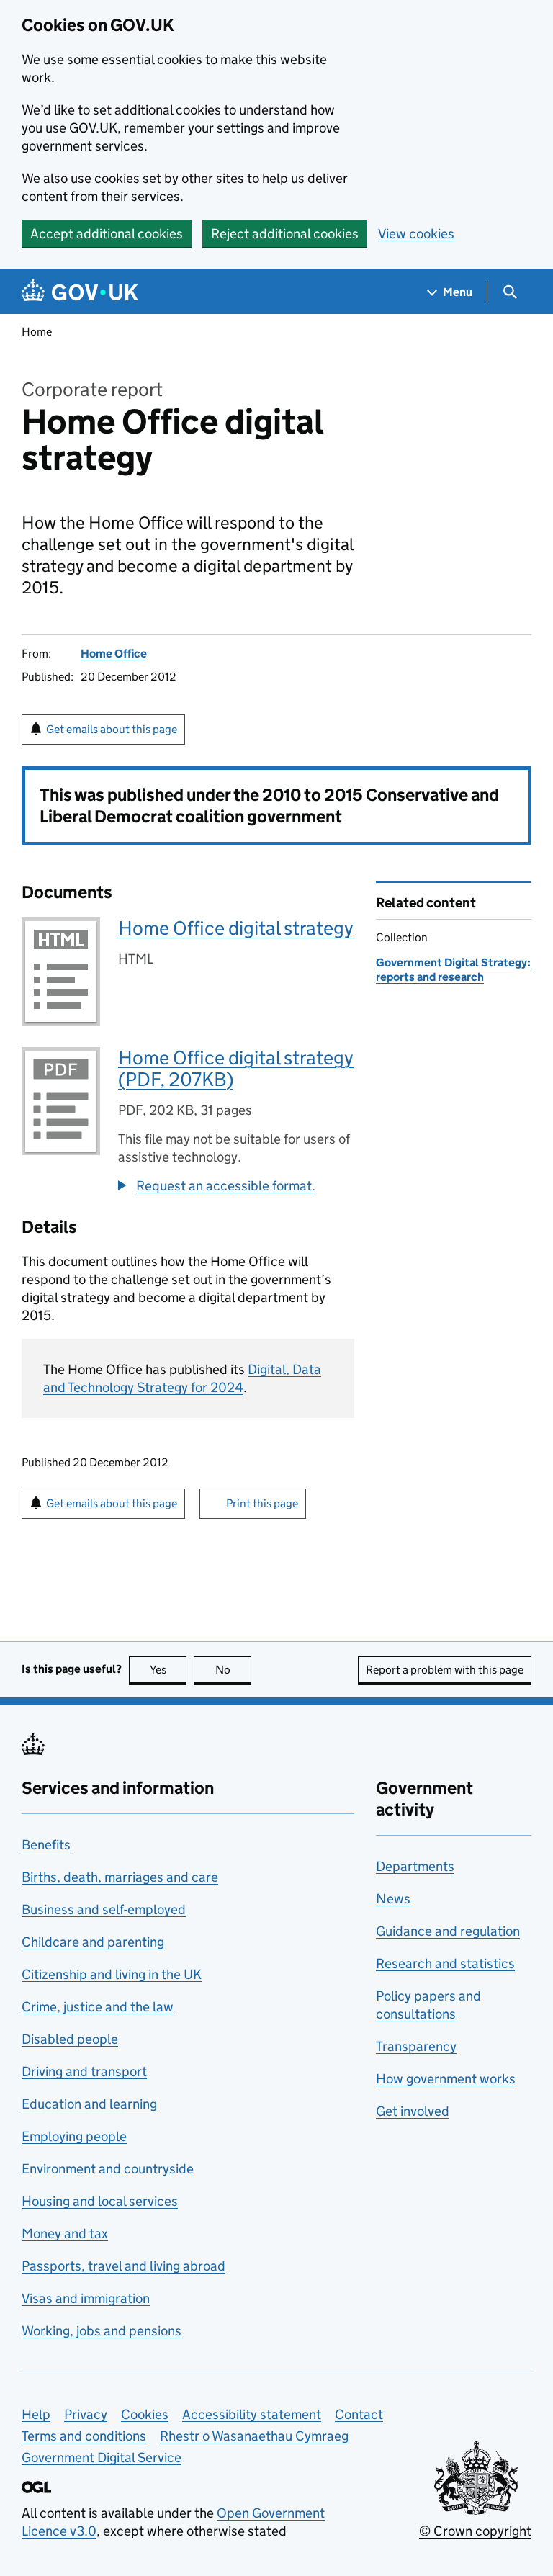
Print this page (262, 1503)
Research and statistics (445, 1964)
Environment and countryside (108, 2169)
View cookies (416, 234)
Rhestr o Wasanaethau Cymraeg (254, 2436)
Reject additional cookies (285, 234)
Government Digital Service (102, 2458)
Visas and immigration (86, 2298)
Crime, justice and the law (98, 2007)
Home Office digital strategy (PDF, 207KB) (236, 1068)
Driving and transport (84, 2072)
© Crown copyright (475, 2531)
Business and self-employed (104, 1909)
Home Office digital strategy (236, 928)
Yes (168, 1670)
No (233, 1670)
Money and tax (65, 2234)
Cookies (145, 2414)
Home (37, 332)
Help (36, 2414)
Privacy (86, 2414)
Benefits (46, 1845)
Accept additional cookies (107, 234)
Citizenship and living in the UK (112, 1974)
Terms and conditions (84, 2436)
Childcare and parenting (93, 1942)
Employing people (74, 2136)
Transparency (416, 2046)
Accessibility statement (252, 2414)
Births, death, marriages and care (120, 1877)
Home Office (114, 654)
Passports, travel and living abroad (123, 2266)
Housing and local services (100, 2201)
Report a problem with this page (445, 1670)
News (393, 1899)
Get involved (413, 2111)
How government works (446, 2079)
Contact (359, 2414)
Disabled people (70, 2039)
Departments (415, 1866)
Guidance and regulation (448, 1931)
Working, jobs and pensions (102, 2331)
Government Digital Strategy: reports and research (453, 970)
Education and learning (89, 2104)
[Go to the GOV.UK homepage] (80, 292)
